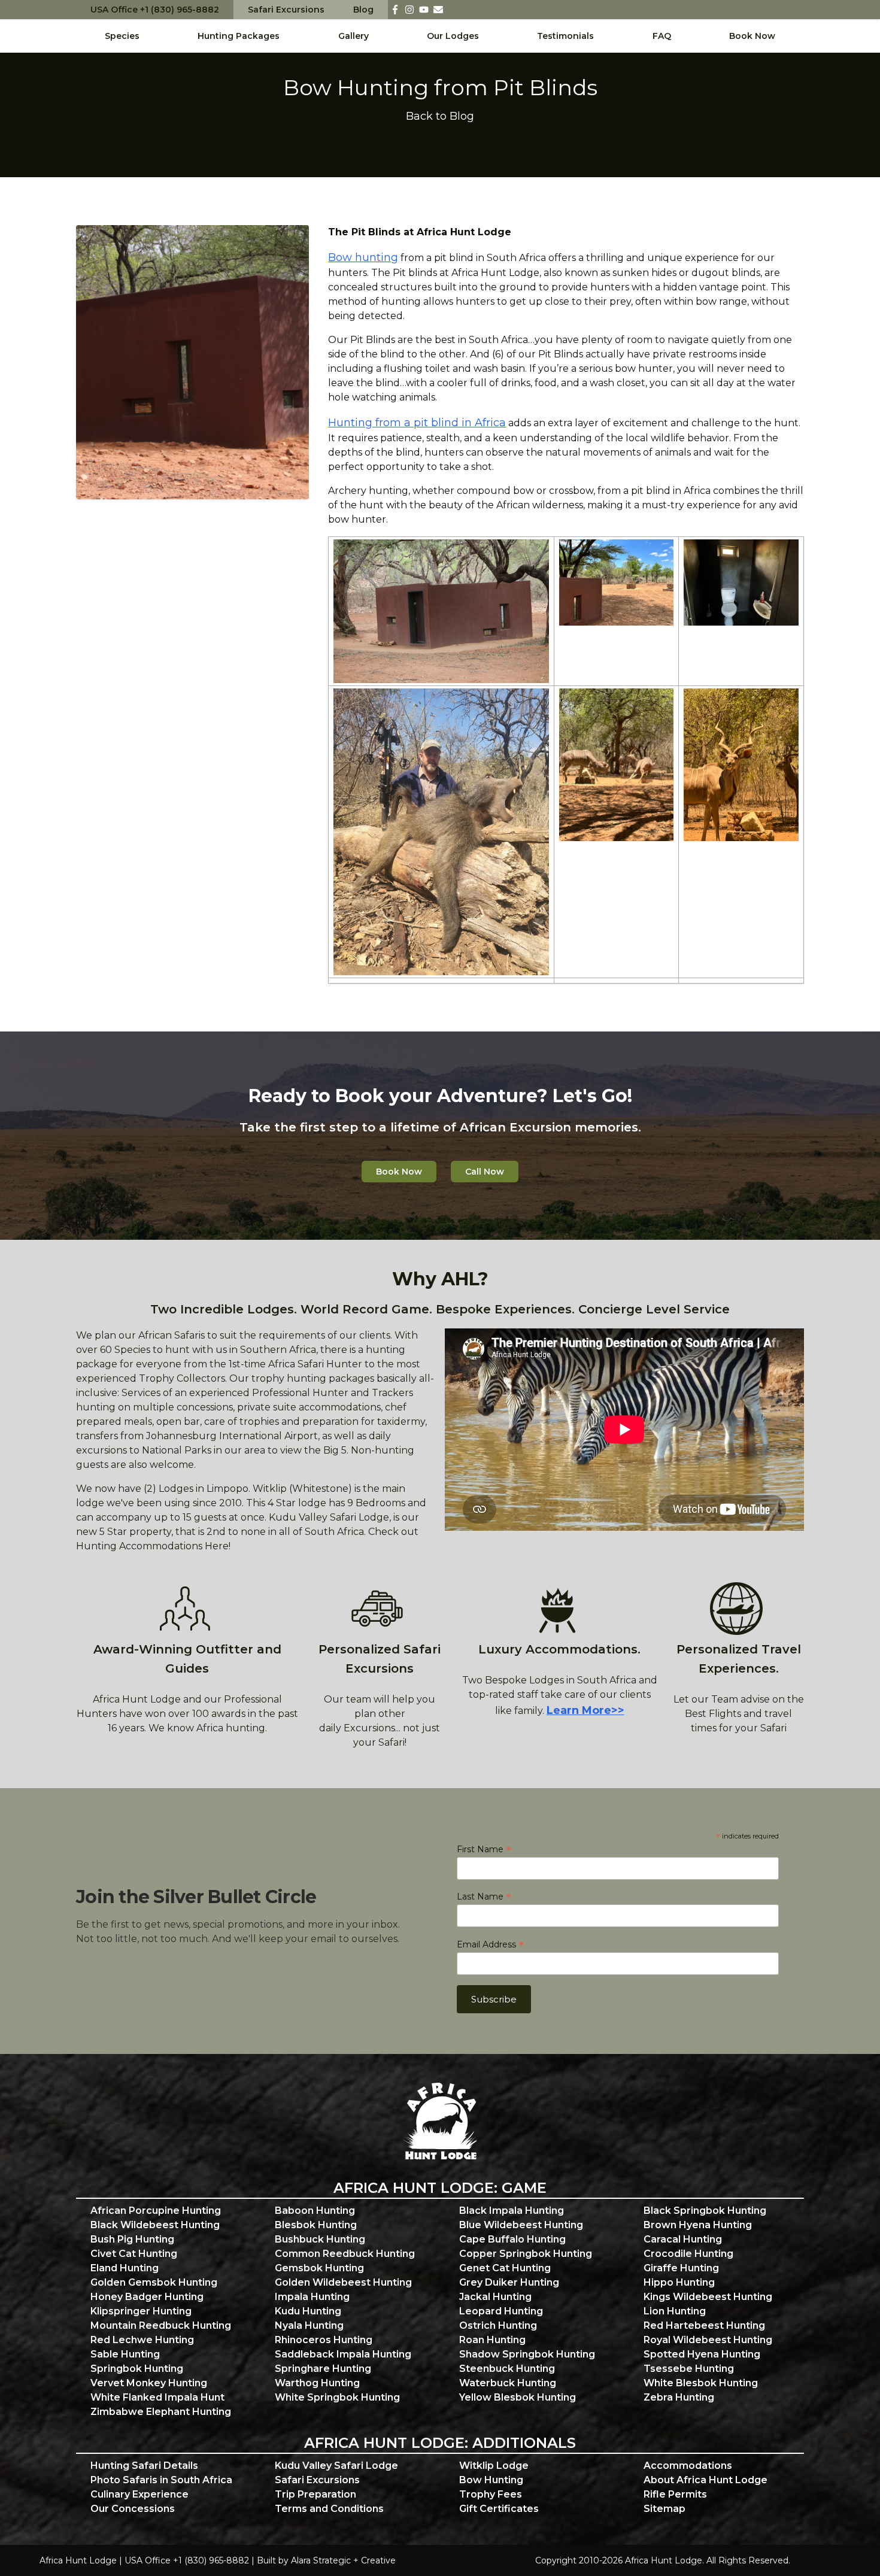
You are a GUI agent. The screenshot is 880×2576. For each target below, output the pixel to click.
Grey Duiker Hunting (509, 2282)
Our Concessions (133, 2509)
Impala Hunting (312, 2297)
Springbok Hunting (137, 2369)
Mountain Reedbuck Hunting (161, 2325)
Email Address (490, 1944)
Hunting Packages (239, 36)
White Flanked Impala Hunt (157, 2397)
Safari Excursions (286, 10)
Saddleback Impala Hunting (343, 2354)
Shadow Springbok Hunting (527, 2354)
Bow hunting (363, 257)
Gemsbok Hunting (319, 2268)
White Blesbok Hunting (701, 2383)
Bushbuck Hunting (320, 2239)
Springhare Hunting (323, 2369)
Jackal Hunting (495, 2297)
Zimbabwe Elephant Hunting (161, 2412)
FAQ (662, 36)
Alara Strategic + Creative (343, 2560)
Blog (363, 10)
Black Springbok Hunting (705, 2211)
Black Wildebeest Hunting (155, 2225)
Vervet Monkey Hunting (149, 2383)
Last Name (484, 1897)
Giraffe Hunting (681, 2268)
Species (122, 36)
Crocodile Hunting (688, 2254)
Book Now (752, 36)
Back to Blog (440, 116)
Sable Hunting (125, 2354)
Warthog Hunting (317, 2383)
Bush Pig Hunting (132, 2239)
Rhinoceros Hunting (324, 2340)
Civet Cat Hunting (134, 2254)
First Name (484, 1849)
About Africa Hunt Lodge (705, 2480)
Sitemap (664, 2509)
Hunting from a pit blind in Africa (417, 423)
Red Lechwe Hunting (142, 2340)
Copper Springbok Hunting (526, 2254)
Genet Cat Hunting (505, 2268)
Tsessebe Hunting (689, 2369)
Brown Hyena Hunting (698, 2225)
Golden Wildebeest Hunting (343, 2282)
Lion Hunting (675, 2311)
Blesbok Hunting (316, 2225)
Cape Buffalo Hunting (512, 2239)
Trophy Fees (491, 2494)
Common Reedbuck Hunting (345, 2254)
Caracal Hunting (683, 2239)
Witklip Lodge (494, 2466)
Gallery (353, 36)
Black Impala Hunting (512, 2211)
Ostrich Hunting (498, 2325)
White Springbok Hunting (337, 2397)
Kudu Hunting (308, 2311)
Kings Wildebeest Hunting (708, 2297)
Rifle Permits (675, 2494)
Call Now (485, 1172)
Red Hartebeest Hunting (704, 2325)
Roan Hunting (492, 2340)
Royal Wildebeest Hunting (708, 2340)
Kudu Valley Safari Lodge (336, 2466)
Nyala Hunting (309, 2325)
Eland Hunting (125, 2268)
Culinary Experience (139, 2494)
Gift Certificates (499, 2509)
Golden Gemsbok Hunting (154, 2282)
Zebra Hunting (679, 2397)
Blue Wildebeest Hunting (521, 2225)
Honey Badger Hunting (147, 2297)
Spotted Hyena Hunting (702, 2354)
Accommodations (688, 2466)
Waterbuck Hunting (508, 2383)
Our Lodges (453, 36)
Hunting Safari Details (144, 2466)
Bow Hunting (491, 2480)
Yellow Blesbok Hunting (518, 2397)
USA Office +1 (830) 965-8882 (155, 10)
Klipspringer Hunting (141, 2311)
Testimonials (565, 36)
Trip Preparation (315, 2494)
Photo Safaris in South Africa (161, 2480)
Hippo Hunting (679, 2282)
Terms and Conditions (329, 2509)
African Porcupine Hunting (156, 2211)
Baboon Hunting (315, 2211)
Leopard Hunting (501, 2311)
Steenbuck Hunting (507, 2369)
